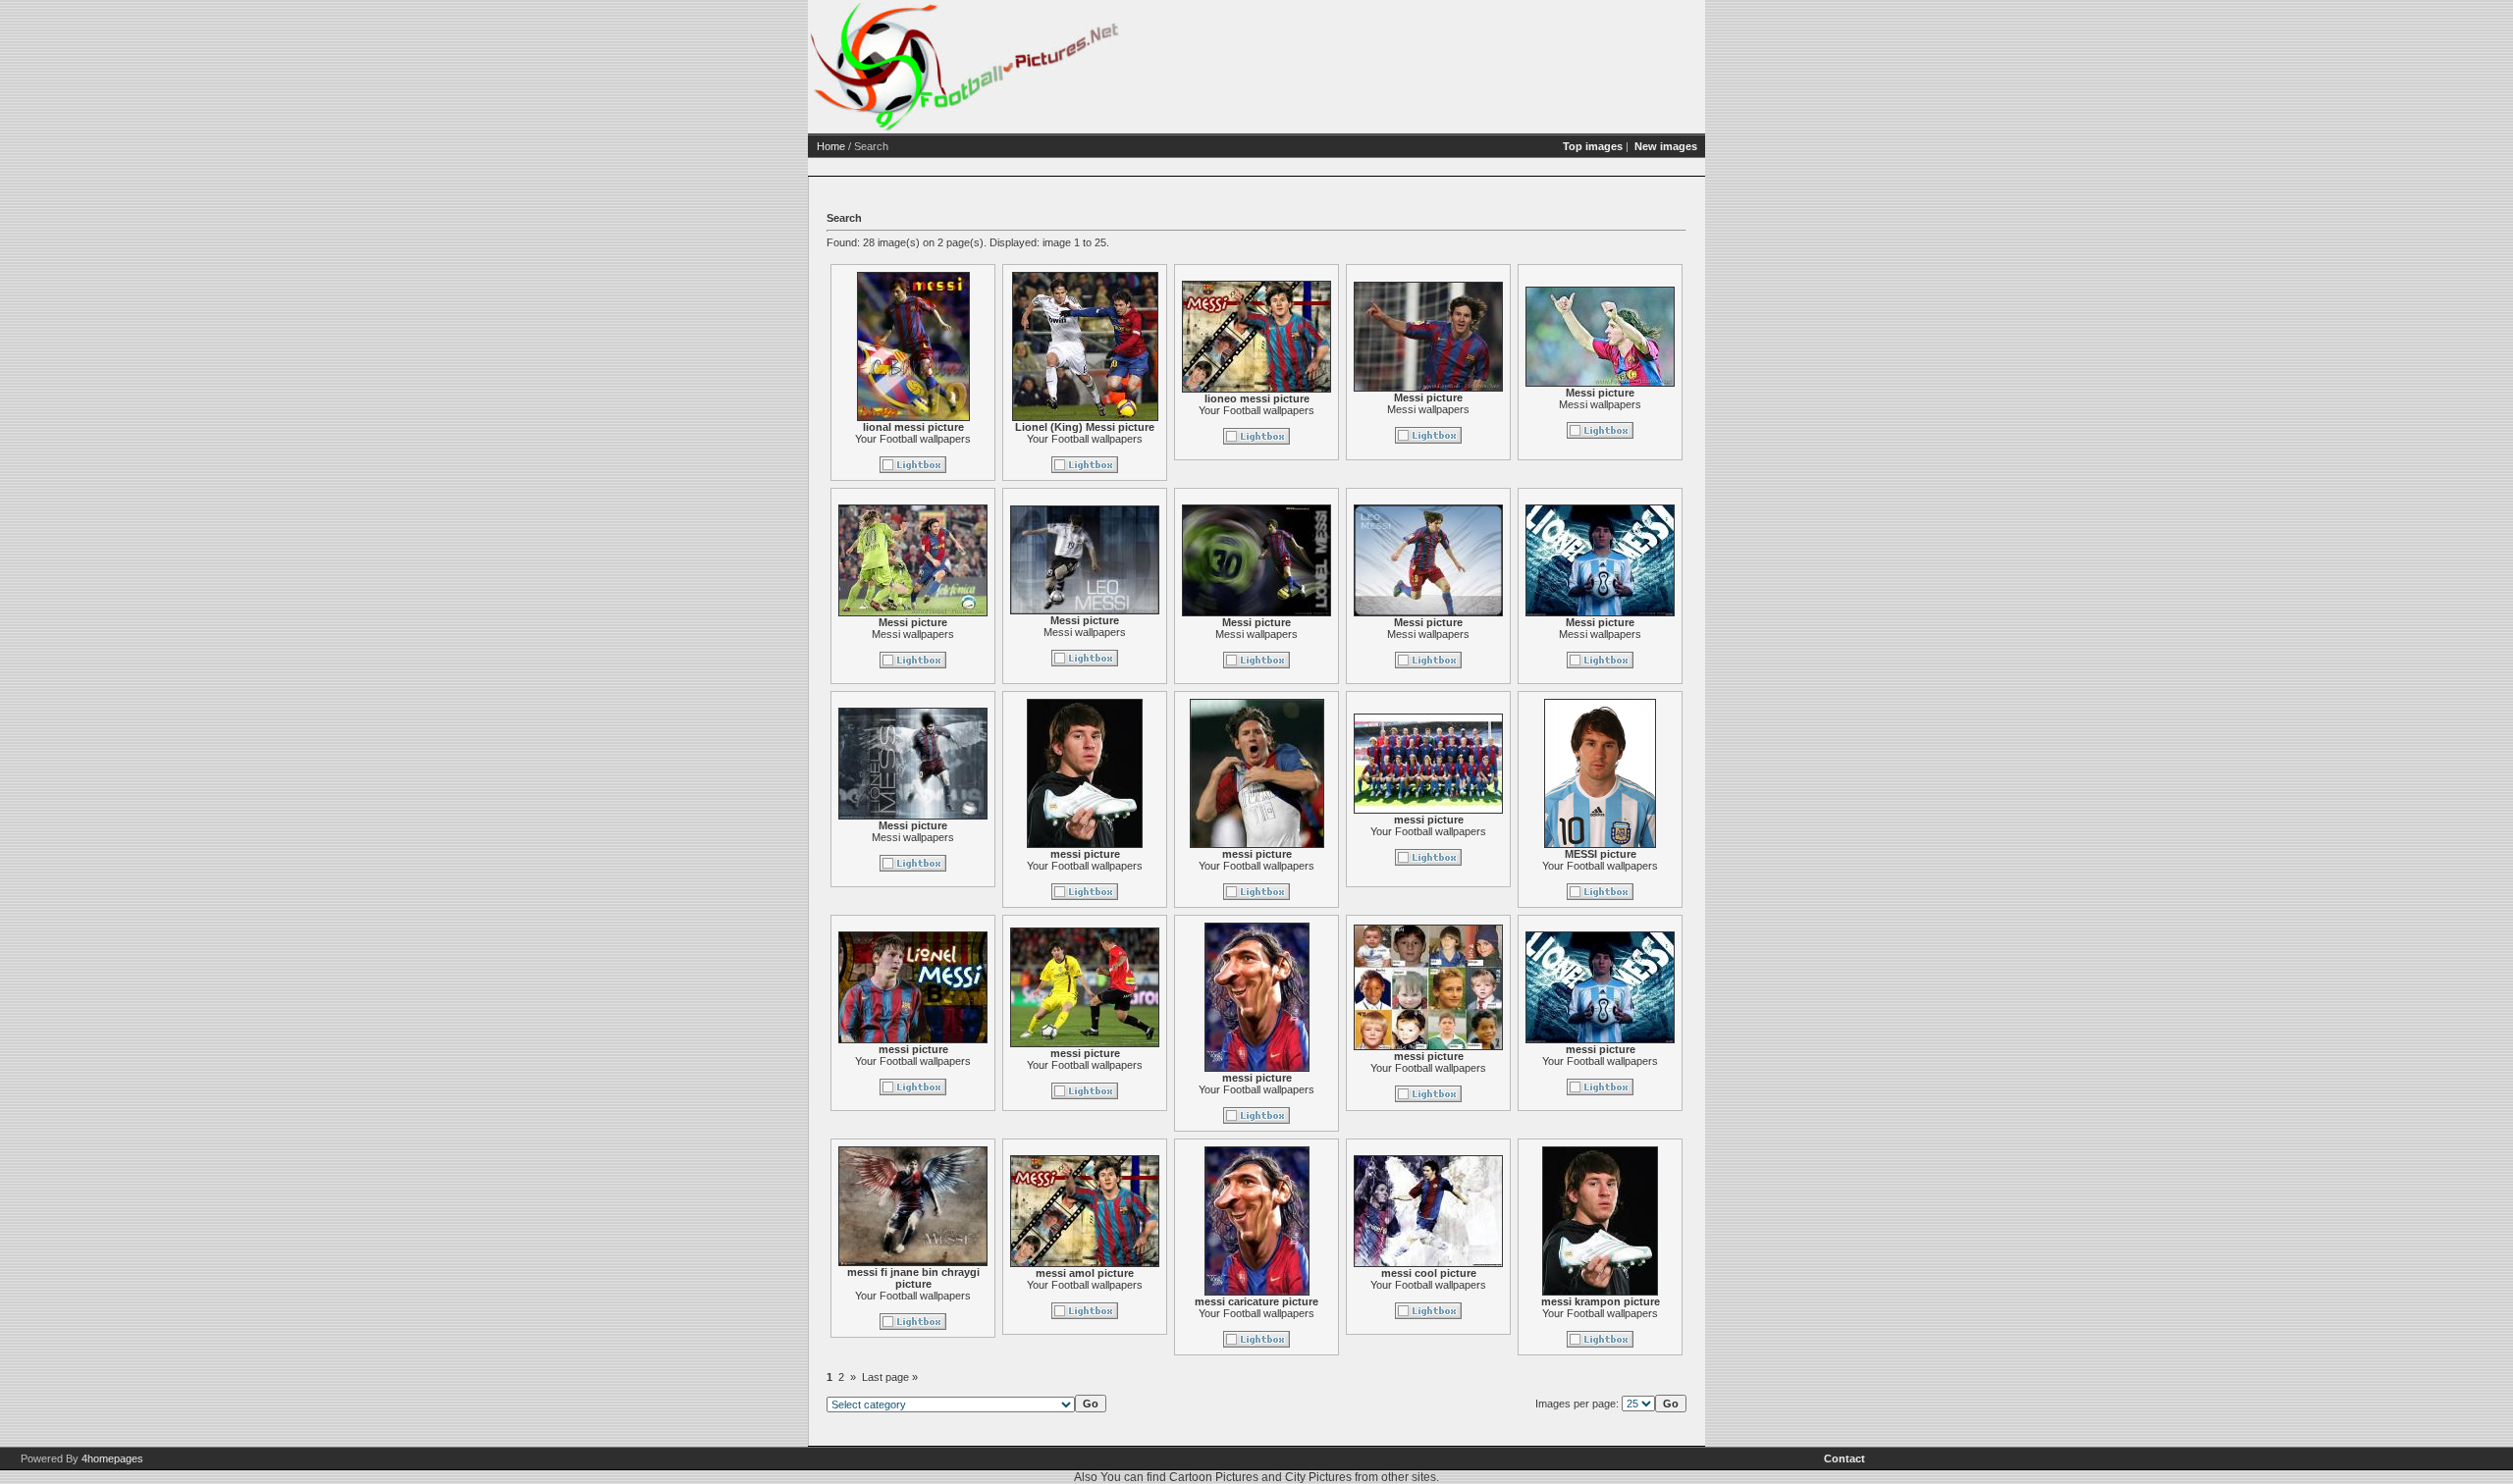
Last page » (890, 1377)
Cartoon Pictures (1214, 1477)
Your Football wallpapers (913, 439)
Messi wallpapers (1428, 409)
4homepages (112, 1458)
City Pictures (1318, 1477)
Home (831, 146)
